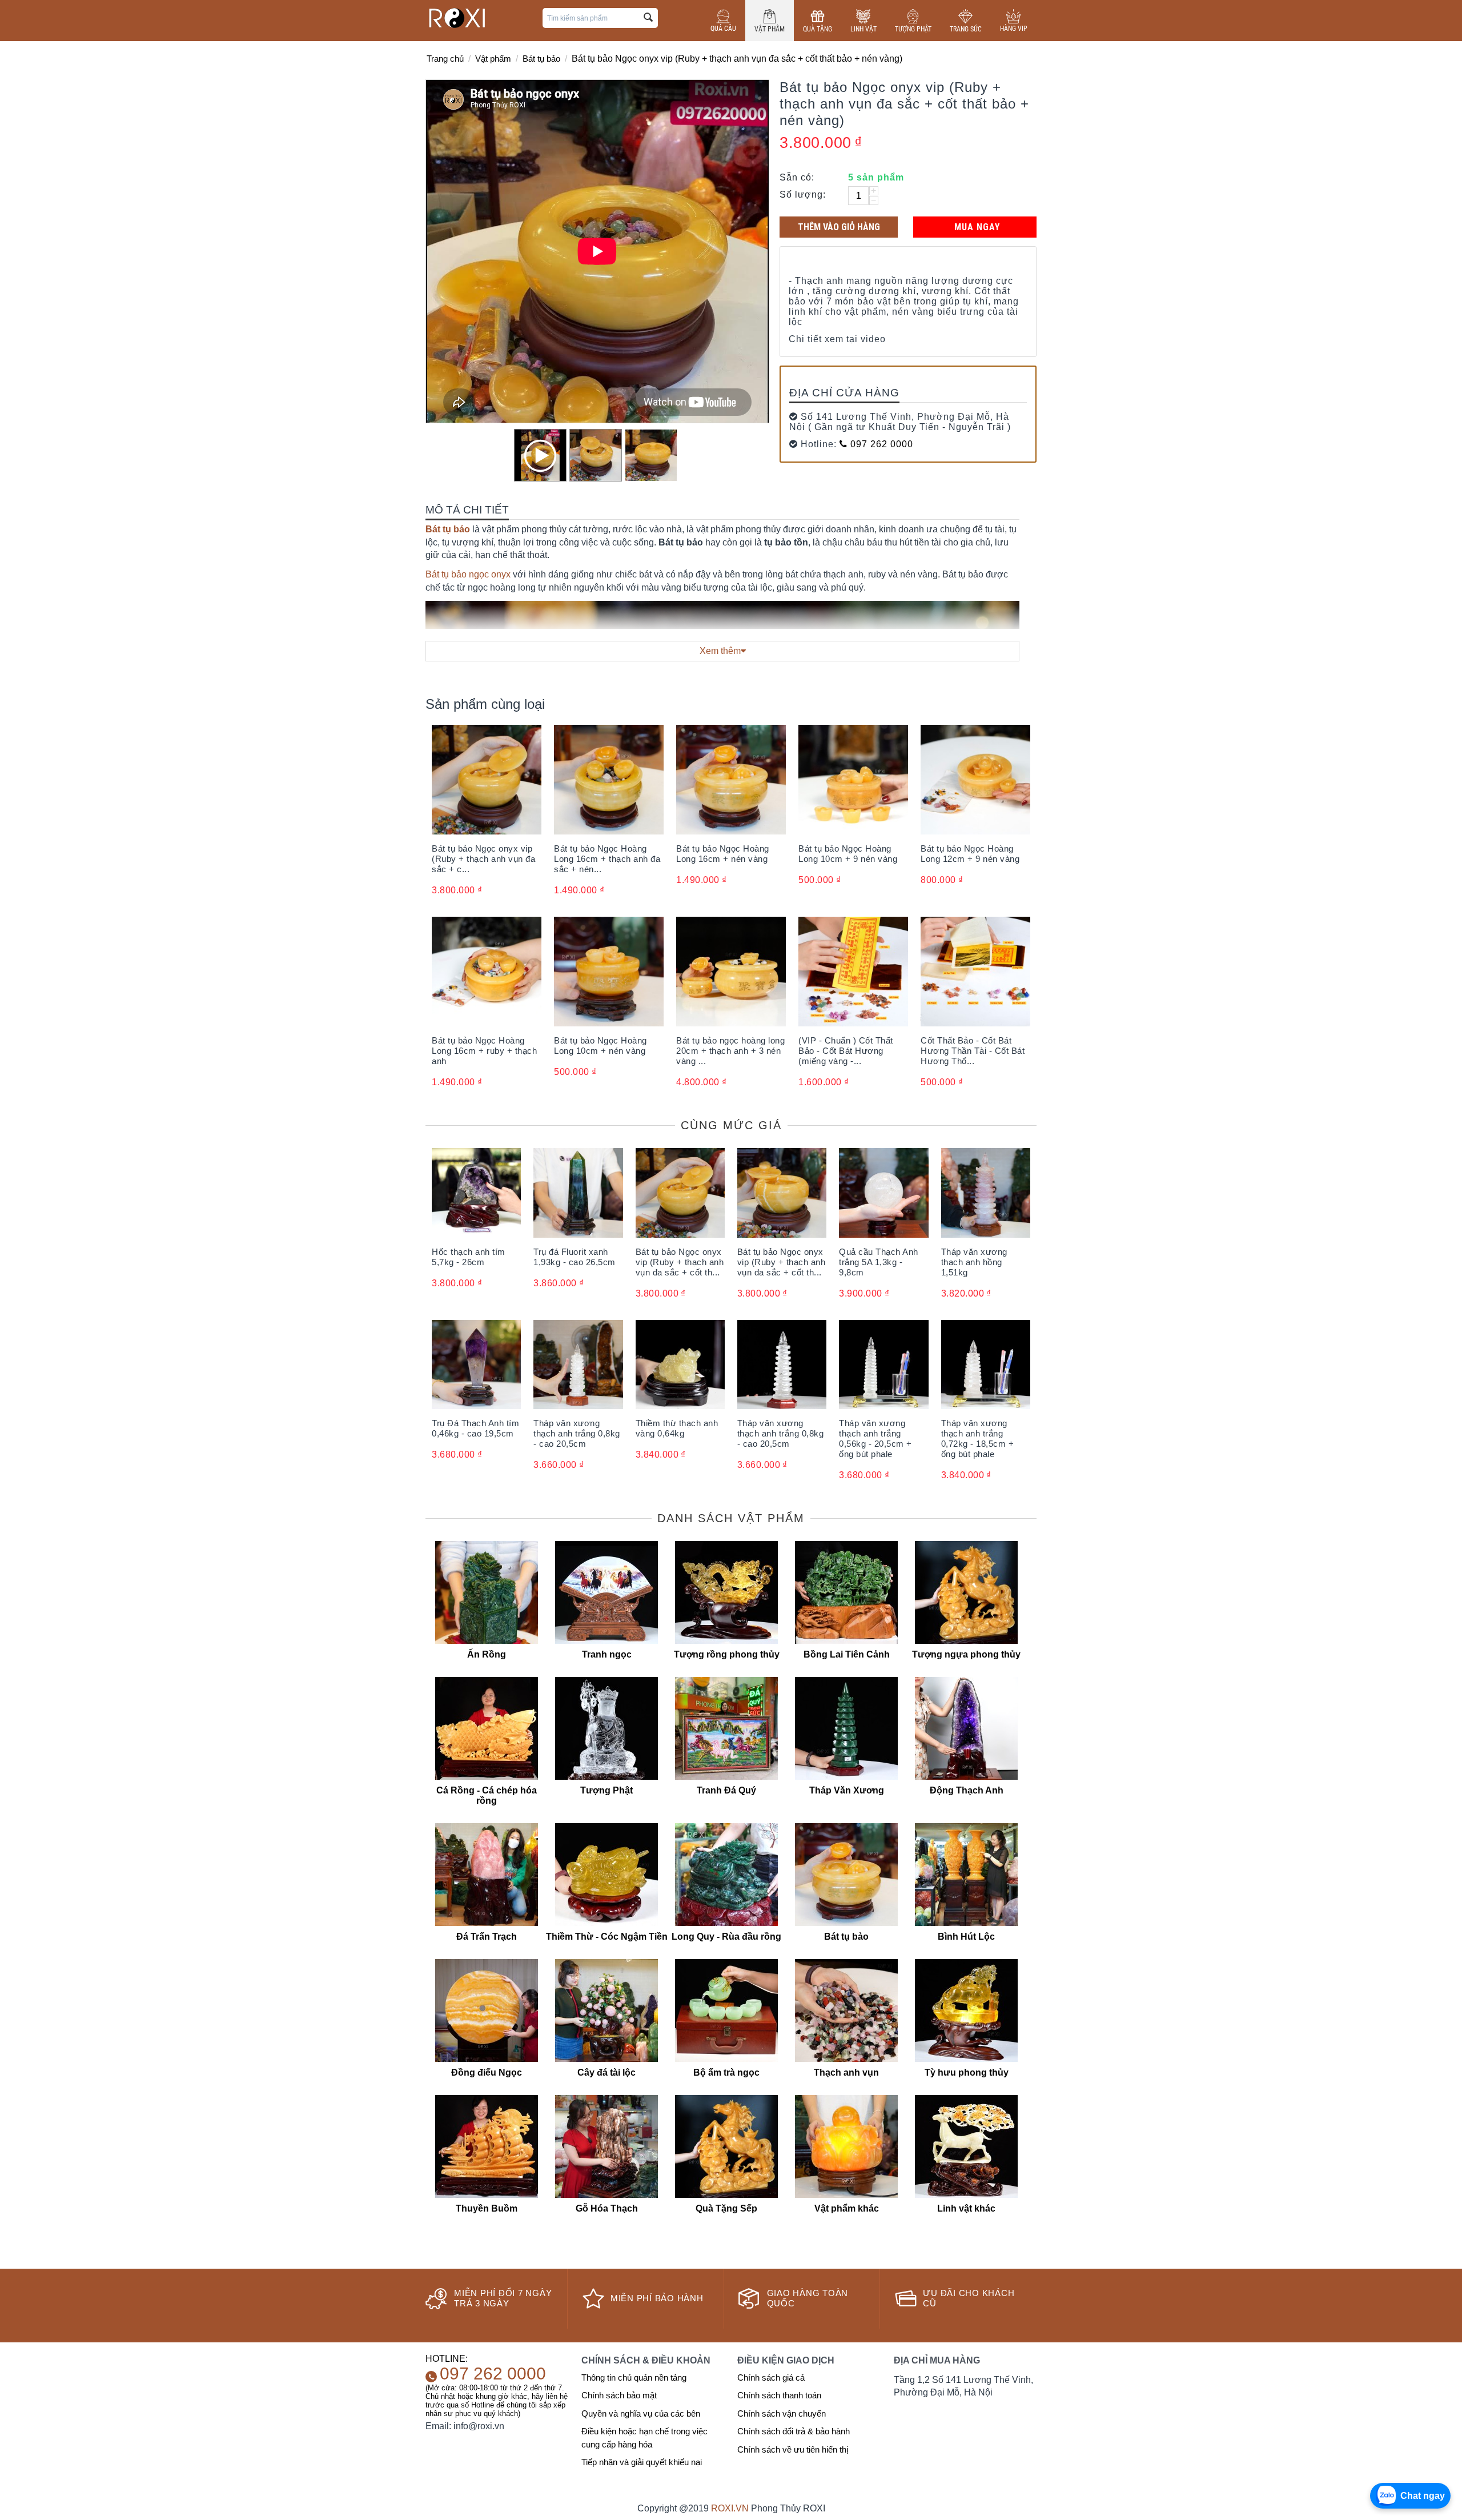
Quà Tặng (818, 29)
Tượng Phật (913, 29)
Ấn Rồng (487, 1654)
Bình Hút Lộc (966, 1937)
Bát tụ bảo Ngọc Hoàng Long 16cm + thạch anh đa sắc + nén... (607, 859)
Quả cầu (723, 29)
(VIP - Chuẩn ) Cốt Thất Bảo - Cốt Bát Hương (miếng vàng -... (846, 1051)
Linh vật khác (966, 2208)
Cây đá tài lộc (607, 2072)
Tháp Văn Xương (847, 1790)
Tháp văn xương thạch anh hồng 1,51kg (974, 1262)
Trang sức (966, 29)
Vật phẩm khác (847, 2208)
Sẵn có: (797, 177)
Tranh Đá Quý (726, 1790)
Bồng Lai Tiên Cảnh (847, 1654)
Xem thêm (720, 651)
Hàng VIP (1014, 29)
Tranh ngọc (607, 1654)
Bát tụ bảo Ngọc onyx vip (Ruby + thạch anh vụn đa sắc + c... (483, 859)
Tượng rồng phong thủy (727, 1654)
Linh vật (863, 29)
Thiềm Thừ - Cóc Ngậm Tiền (607, 1937)
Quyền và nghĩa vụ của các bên (641, 2413)
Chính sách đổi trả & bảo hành (794, 2431)
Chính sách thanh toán (779, 2395)
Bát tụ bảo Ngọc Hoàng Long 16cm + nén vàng (723, 854)
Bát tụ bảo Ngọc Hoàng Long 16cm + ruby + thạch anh (484, 1051)
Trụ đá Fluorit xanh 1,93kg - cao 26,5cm (575, 1257)
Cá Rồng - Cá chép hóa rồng (487, 1795)
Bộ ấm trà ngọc (726, 2072)
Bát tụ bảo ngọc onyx (468, 574)
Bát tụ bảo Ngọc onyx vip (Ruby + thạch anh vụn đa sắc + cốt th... (680, 1262)
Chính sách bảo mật (619, 2395)
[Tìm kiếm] (648, 18)
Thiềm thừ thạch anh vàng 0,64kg (677, 1428)
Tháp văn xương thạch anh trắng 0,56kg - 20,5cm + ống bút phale (875, 1438)
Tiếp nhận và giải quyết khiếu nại (642, 2462)
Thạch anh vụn (846, 2072)
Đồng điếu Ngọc (487, 2072)
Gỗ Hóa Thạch (607, 2208)
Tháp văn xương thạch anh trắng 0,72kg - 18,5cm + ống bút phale (978, 1438)
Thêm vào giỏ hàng (839, 227)
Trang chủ (445, 59)
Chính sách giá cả (771, 2377)
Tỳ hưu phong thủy (967, 2072)
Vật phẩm (770, 29)
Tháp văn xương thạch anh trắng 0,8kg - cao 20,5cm (577, 1433)
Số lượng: (803, 194)
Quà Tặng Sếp (726, 2208)
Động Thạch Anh (967, 1790)
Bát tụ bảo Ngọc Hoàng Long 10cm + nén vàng (601, 1046)
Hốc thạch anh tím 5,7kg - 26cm (469, 1257)
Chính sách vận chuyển (782, 2413)
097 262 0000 (880, 444)
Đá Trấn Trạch (487, 1937)
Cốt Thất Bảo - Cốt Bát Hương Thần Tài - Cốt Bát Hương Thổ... (973, 1051)
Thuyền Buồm (487, 2208)
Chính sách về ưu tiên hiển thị (793, 2449)
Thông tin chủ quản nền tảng (634, 2377)
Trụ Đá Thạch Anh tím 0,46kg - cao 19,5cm (475, 1428)
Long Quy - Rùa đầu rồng (726, 1937)
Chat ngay (1423, 2496)
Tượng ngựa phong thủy (966, 1654)
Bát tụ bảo (541, 59)
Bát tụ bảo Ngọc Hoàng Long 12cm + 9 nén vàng (970, 854)
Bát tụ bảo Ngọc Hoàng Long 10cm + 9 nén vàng (848, 854)
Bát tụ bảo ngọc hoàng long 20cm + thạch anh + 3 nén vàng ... (730, 1051)
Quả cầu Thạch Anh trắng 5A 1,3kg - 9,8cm (879, 1262)
